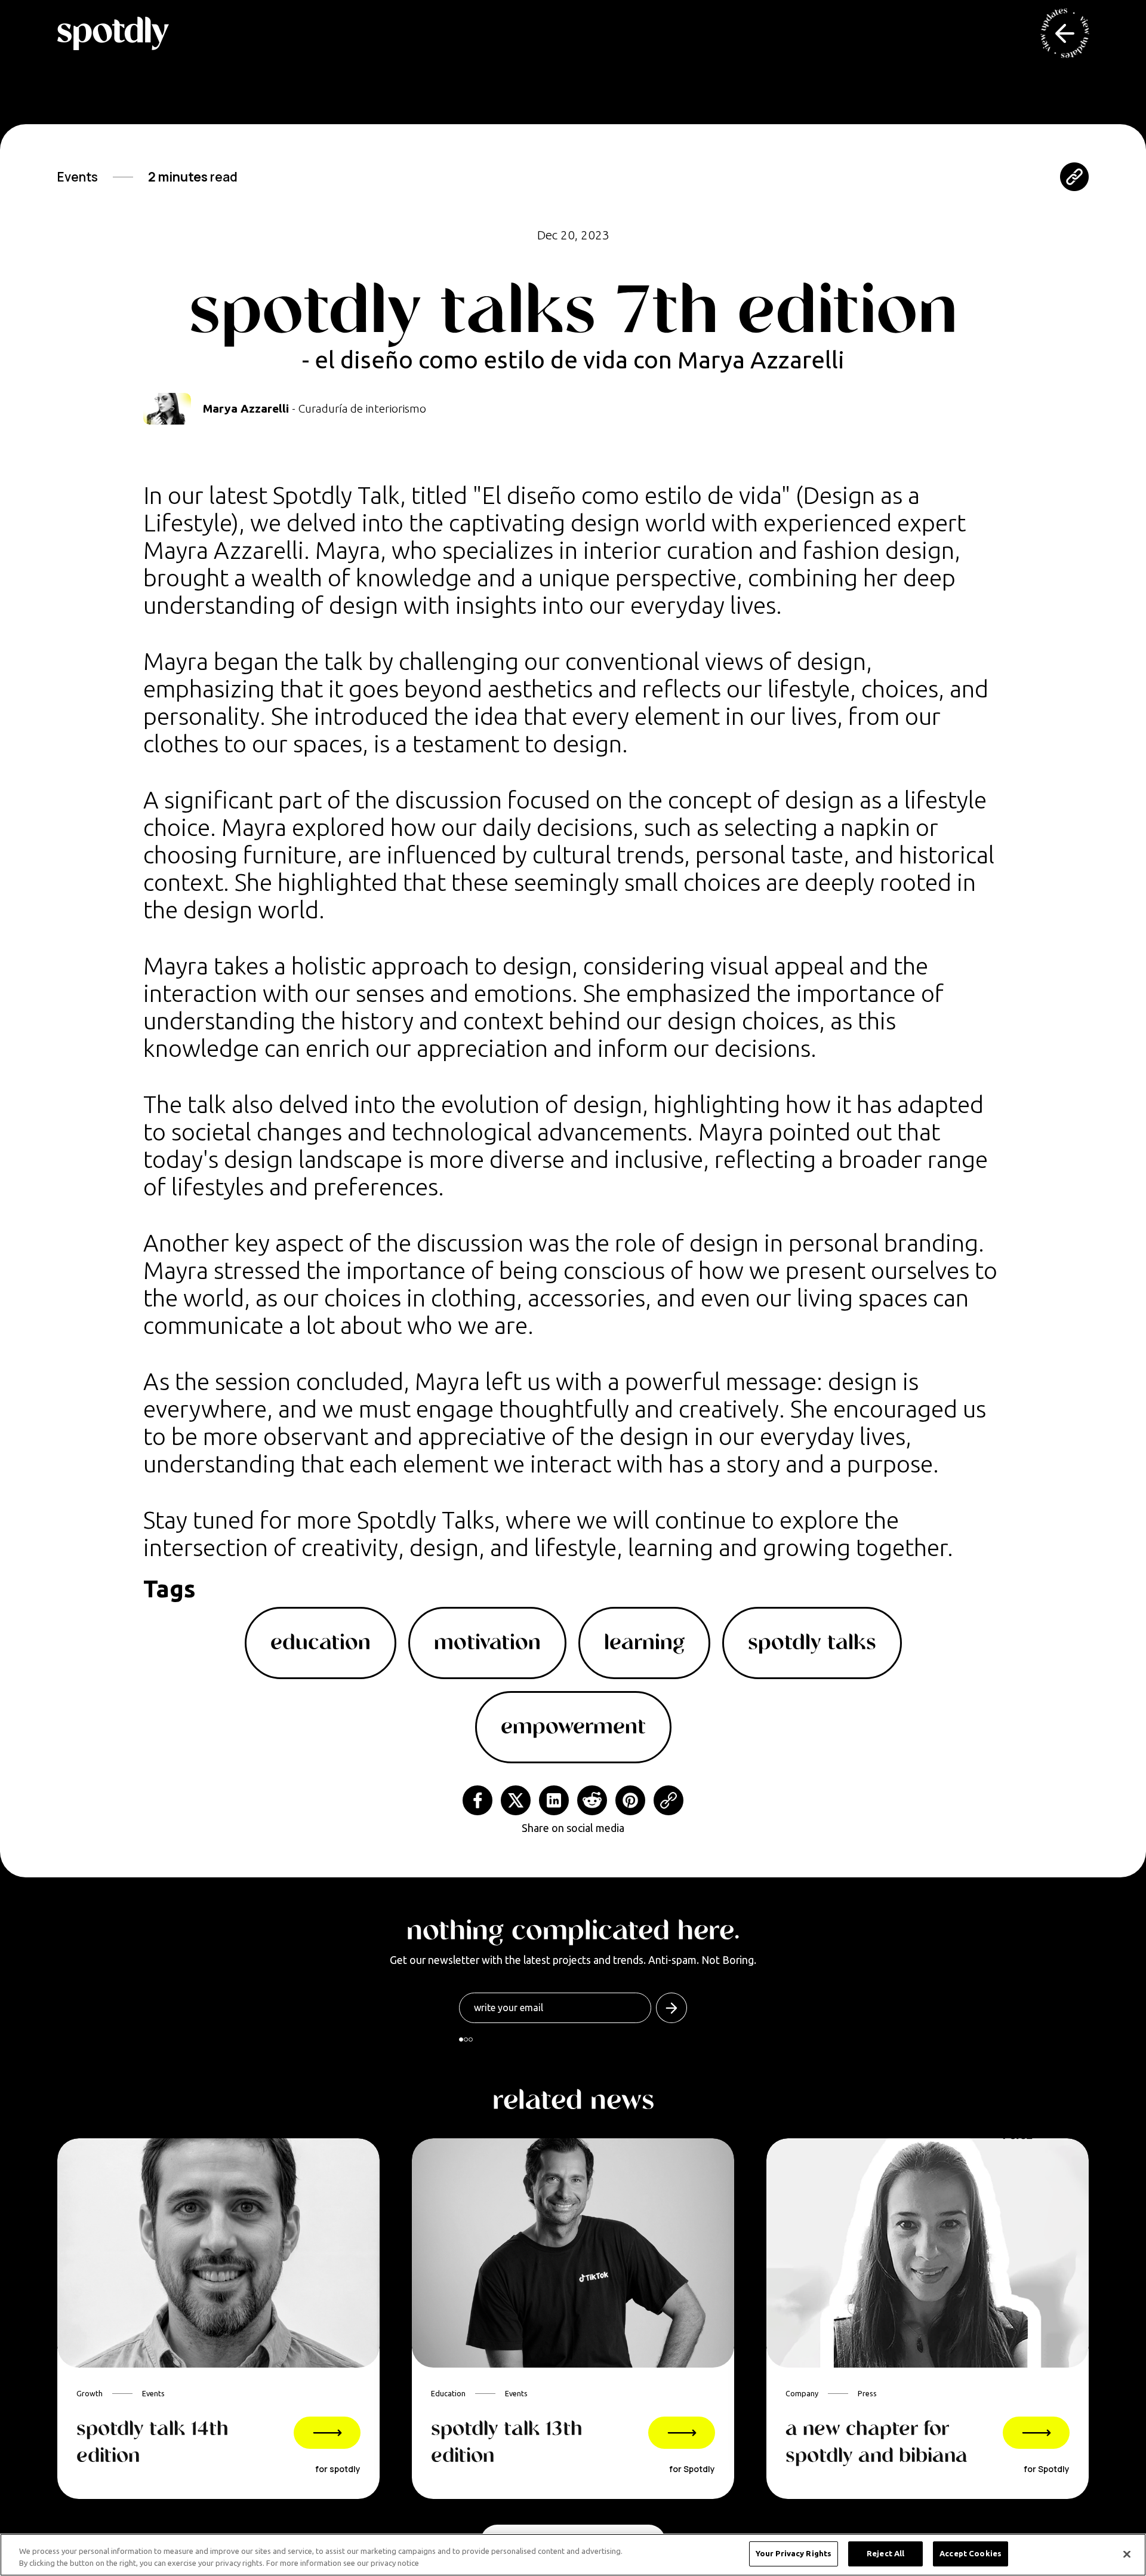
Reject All (885, 2553)
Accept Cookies (971, 2553)
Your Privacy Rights (794, 2553)
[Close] (1127, 2554)
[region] (573, 2555)
